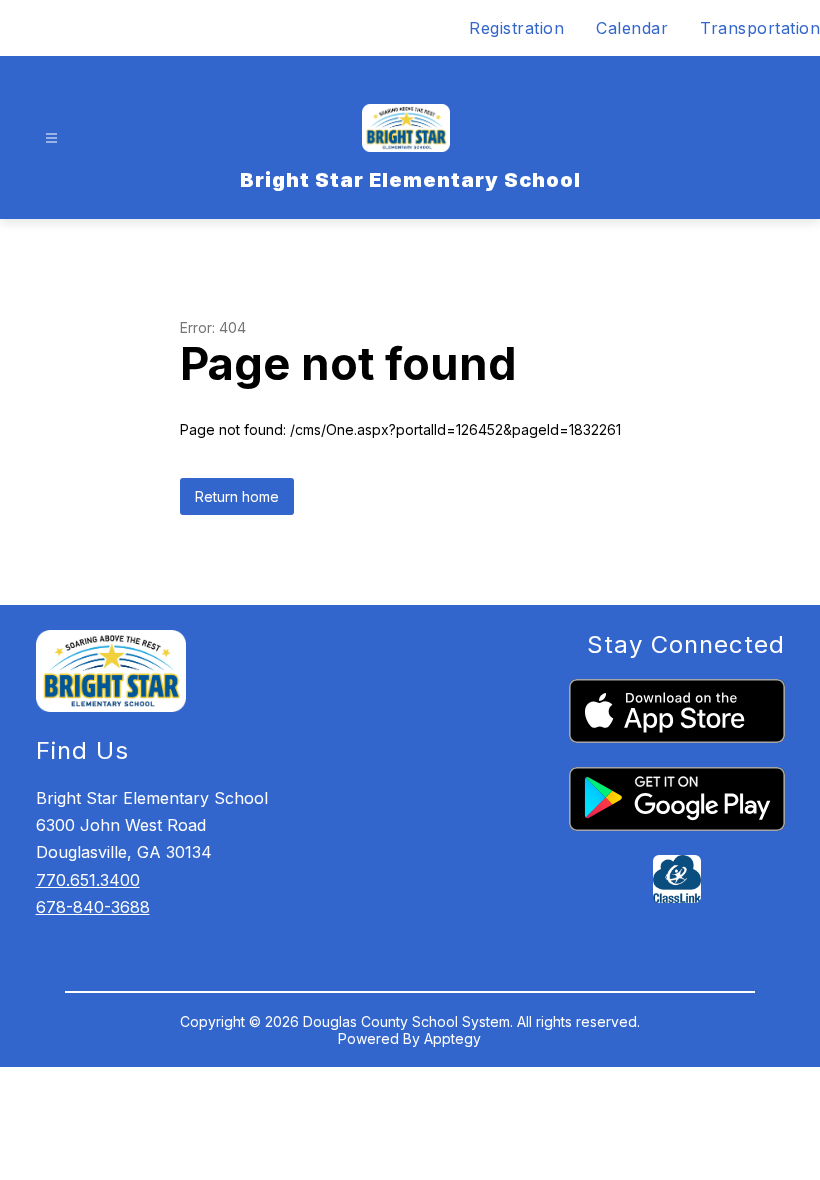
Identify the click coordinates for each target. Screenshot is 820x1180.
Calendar (632, 28)
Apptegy (452, 1038)
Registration (516, 28)
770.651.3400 (88, 880)
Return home (237, 496)
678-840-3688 (93, 907)
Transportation (760, 28)
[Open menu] (51, 138)
